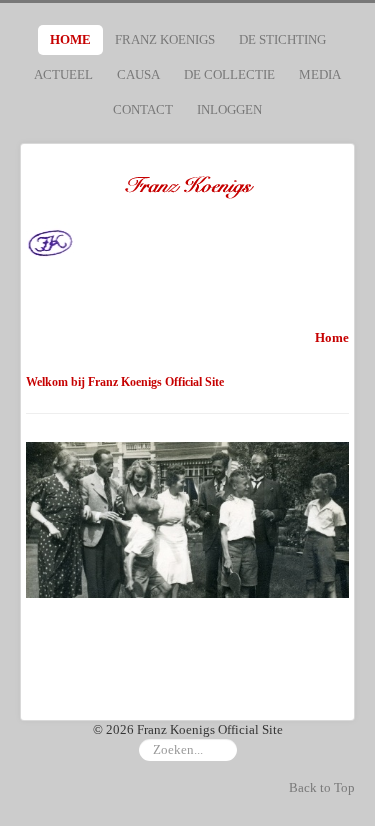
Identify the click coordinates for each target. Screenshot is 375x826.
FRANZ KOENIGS (165, 39)
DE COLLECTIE (229, 74)
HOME (70, 39)
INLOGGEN (229, 109)
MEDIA (320, 74)
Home (332, 337)
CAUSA (138, 74)
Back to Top (322, 787)
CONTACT (143, 109)
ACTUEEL (63, 74)
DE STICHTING (282, 39)
